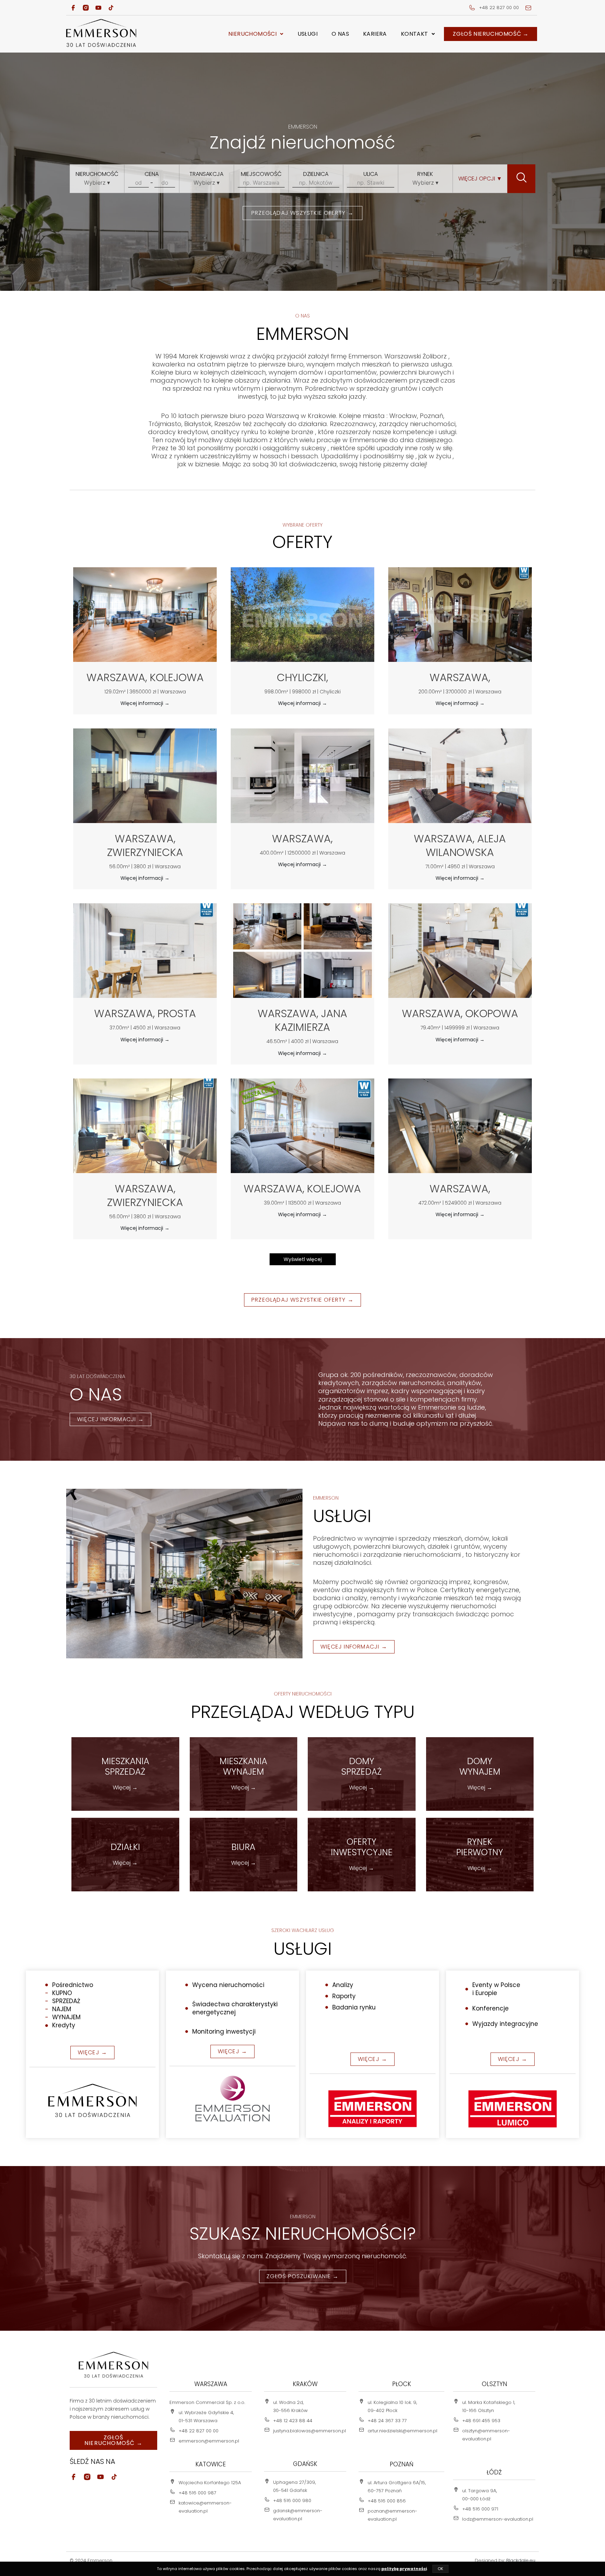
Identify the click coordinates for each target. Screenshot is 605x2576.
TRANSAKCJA (206, 174)
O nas (340, 34)
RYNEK (425, 174)
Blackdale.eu (521, 2560)
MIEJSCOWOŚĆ (261, 174)
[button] (256, 34)
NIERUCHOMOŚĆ (97, 174)
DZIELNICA (316, 174)
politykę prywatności (404, 2569)
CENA (152, 174)
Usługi (308, 34)
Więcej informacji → (145, 703)
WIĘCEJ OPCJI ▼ (480, 179)
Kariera (375, 34)
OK (440, 2569)
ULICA (371, 174)
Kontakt (415, 34)
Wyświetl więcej (303, 1259)
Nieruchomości (252, 34)
